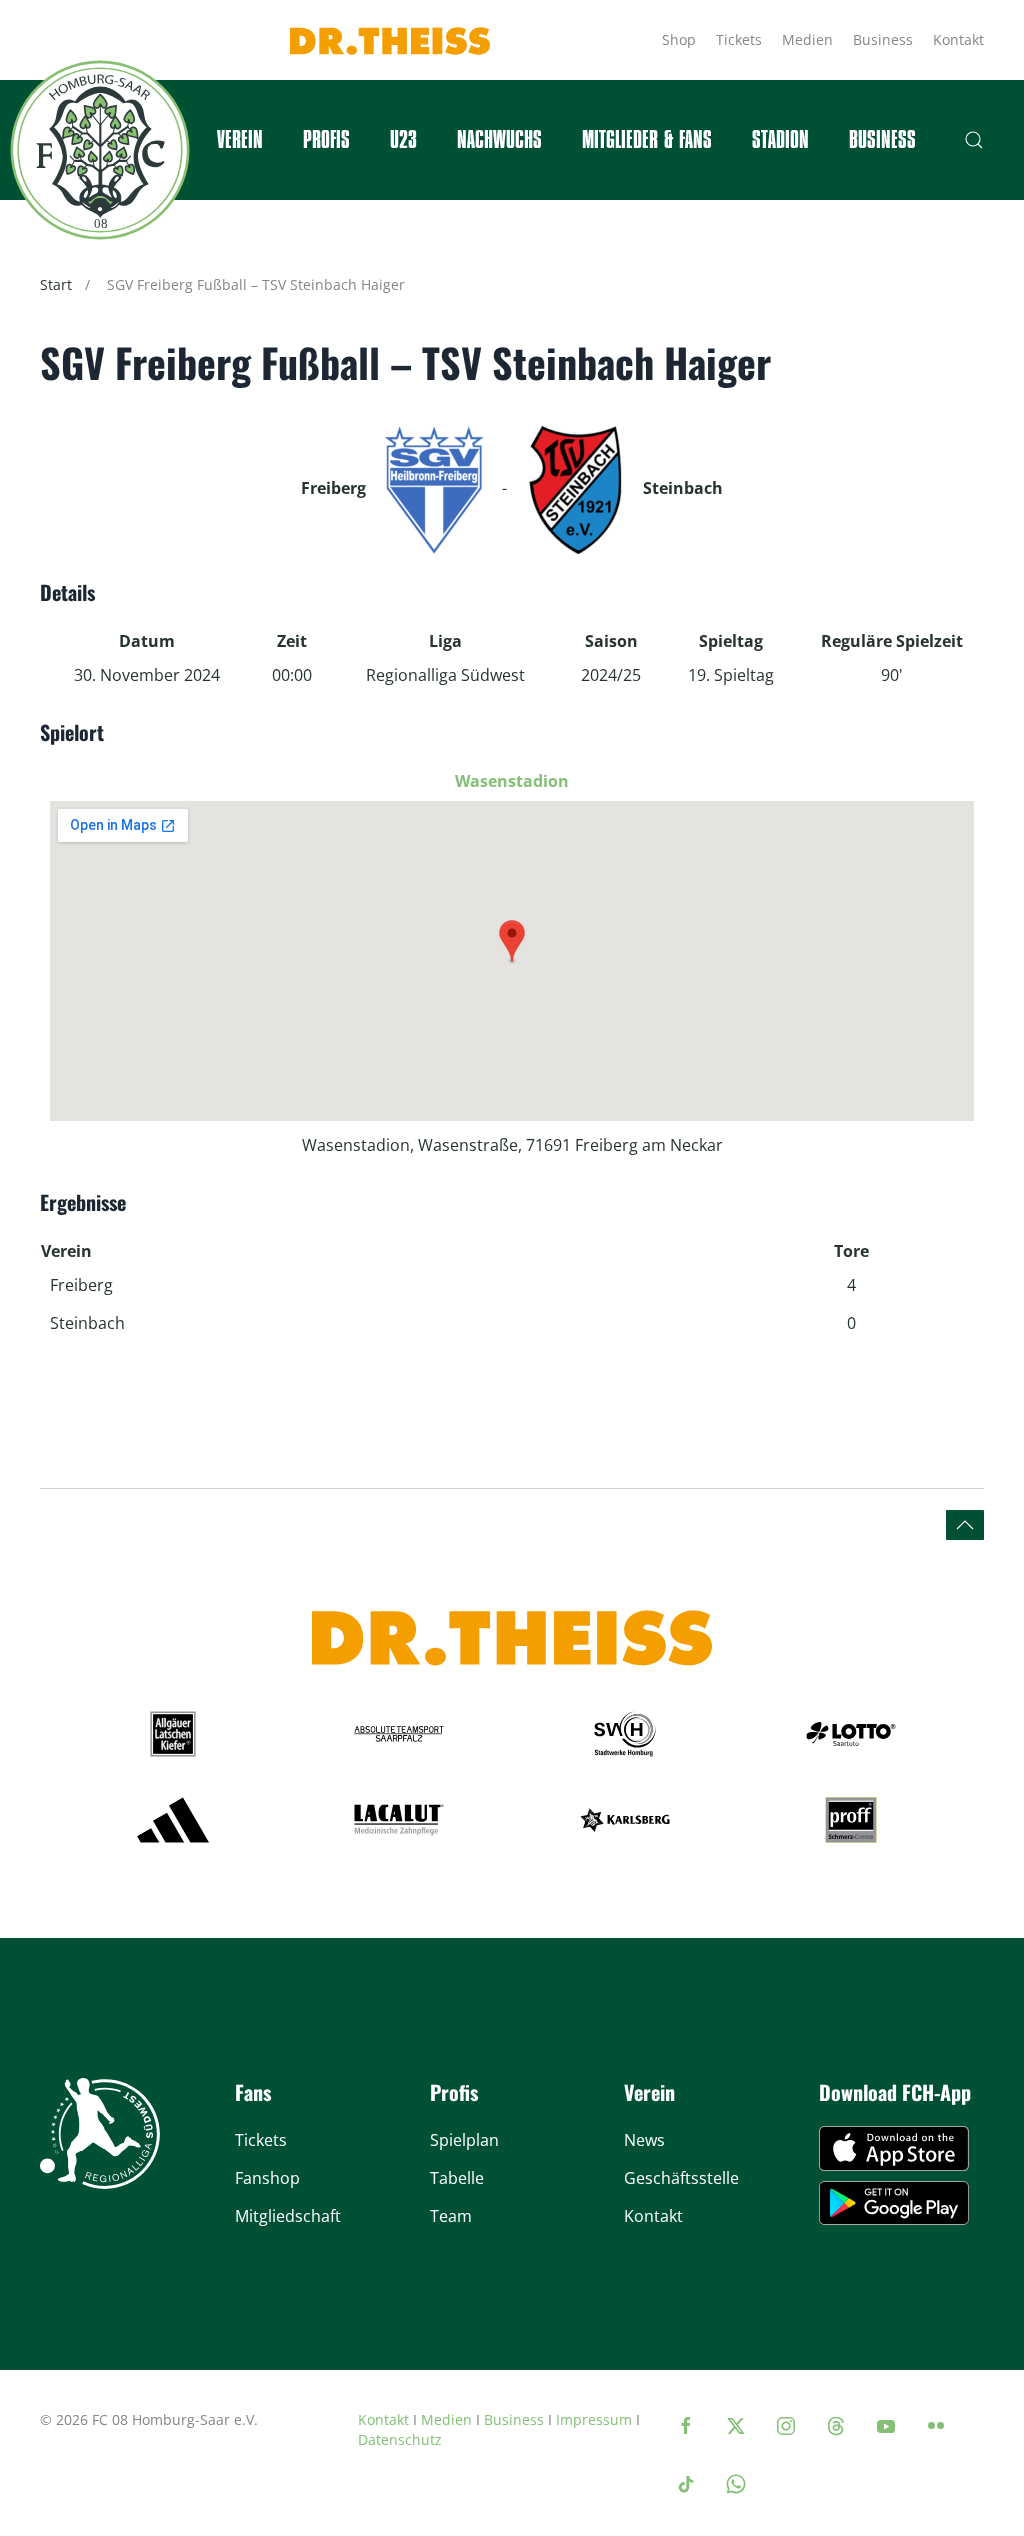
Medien (807, 39)
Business (883, 39)
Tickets (739, 39)
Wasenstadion (512, 781)
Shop (679, 39)
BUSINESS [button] (882, 140)
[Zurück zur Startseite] (100, 150)
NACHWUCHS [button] (499, 140)
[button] (974, 140)
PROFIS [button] (326, 140)
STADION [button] (780, 140)
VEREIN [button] (240, 140)
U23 (403, 140)
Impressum (594, 2419)
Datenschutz (400, 2439)
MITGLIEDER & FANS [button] (647, 140)
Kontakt (958, 39)
